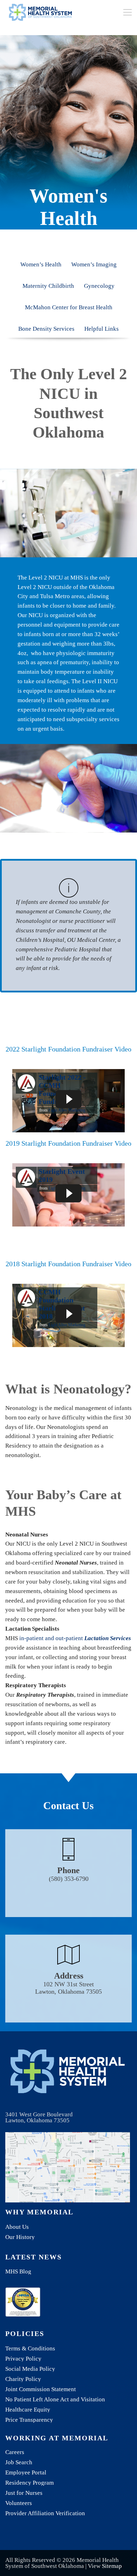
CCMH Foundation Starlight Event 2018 (62, 1304)
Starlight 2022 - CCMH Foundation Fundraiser (62, 1089)
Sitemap (112, 2566)
